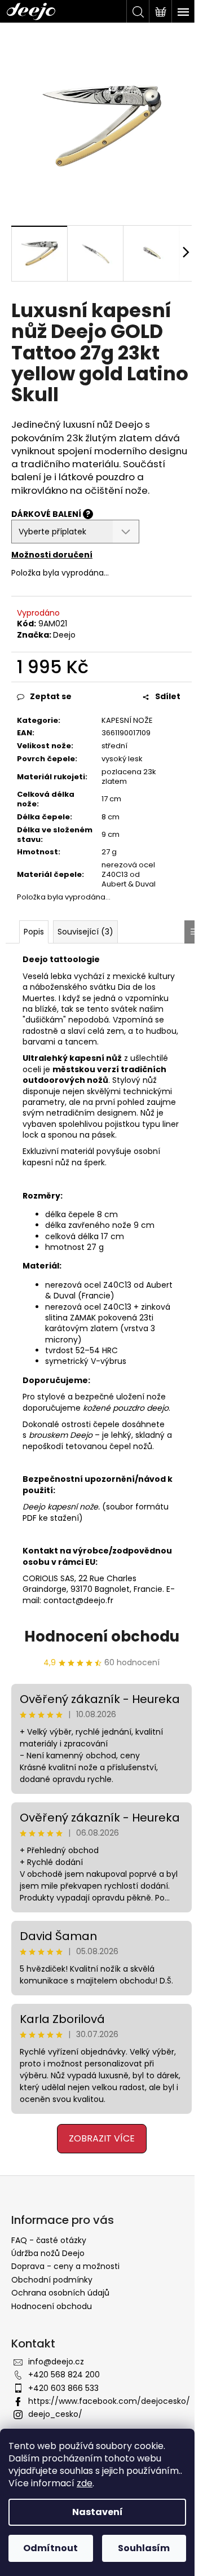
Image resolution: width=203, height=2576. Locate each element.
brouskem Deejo (61, 1435)
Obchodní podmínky (52, 2280)
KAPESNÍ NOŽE (127, 720)
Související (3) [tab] (85, 932)
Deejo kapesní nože (60, 1507)
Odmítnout (50, 2548)
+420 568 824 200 (64, 2375)
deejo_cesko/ (55, 2414)
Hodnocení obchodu (102, 1636)
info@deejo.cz (56, 2362)
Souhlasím (144, 2548)
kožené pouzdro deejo (126, 1408)
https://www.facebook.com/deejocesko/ (109, 2401)
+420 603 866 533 (63, 2388)
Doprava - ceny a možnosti (65, 2266)
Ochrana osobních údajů (60, 2293)
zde (85, 2483)
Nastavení (98, 2512)
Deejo (64, 635)
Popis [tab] (34, 932)
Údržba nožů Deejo (48, 2253)
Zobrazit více (102, 2138)
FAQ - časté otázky (49, 2240)
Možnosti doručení (52, 555)
